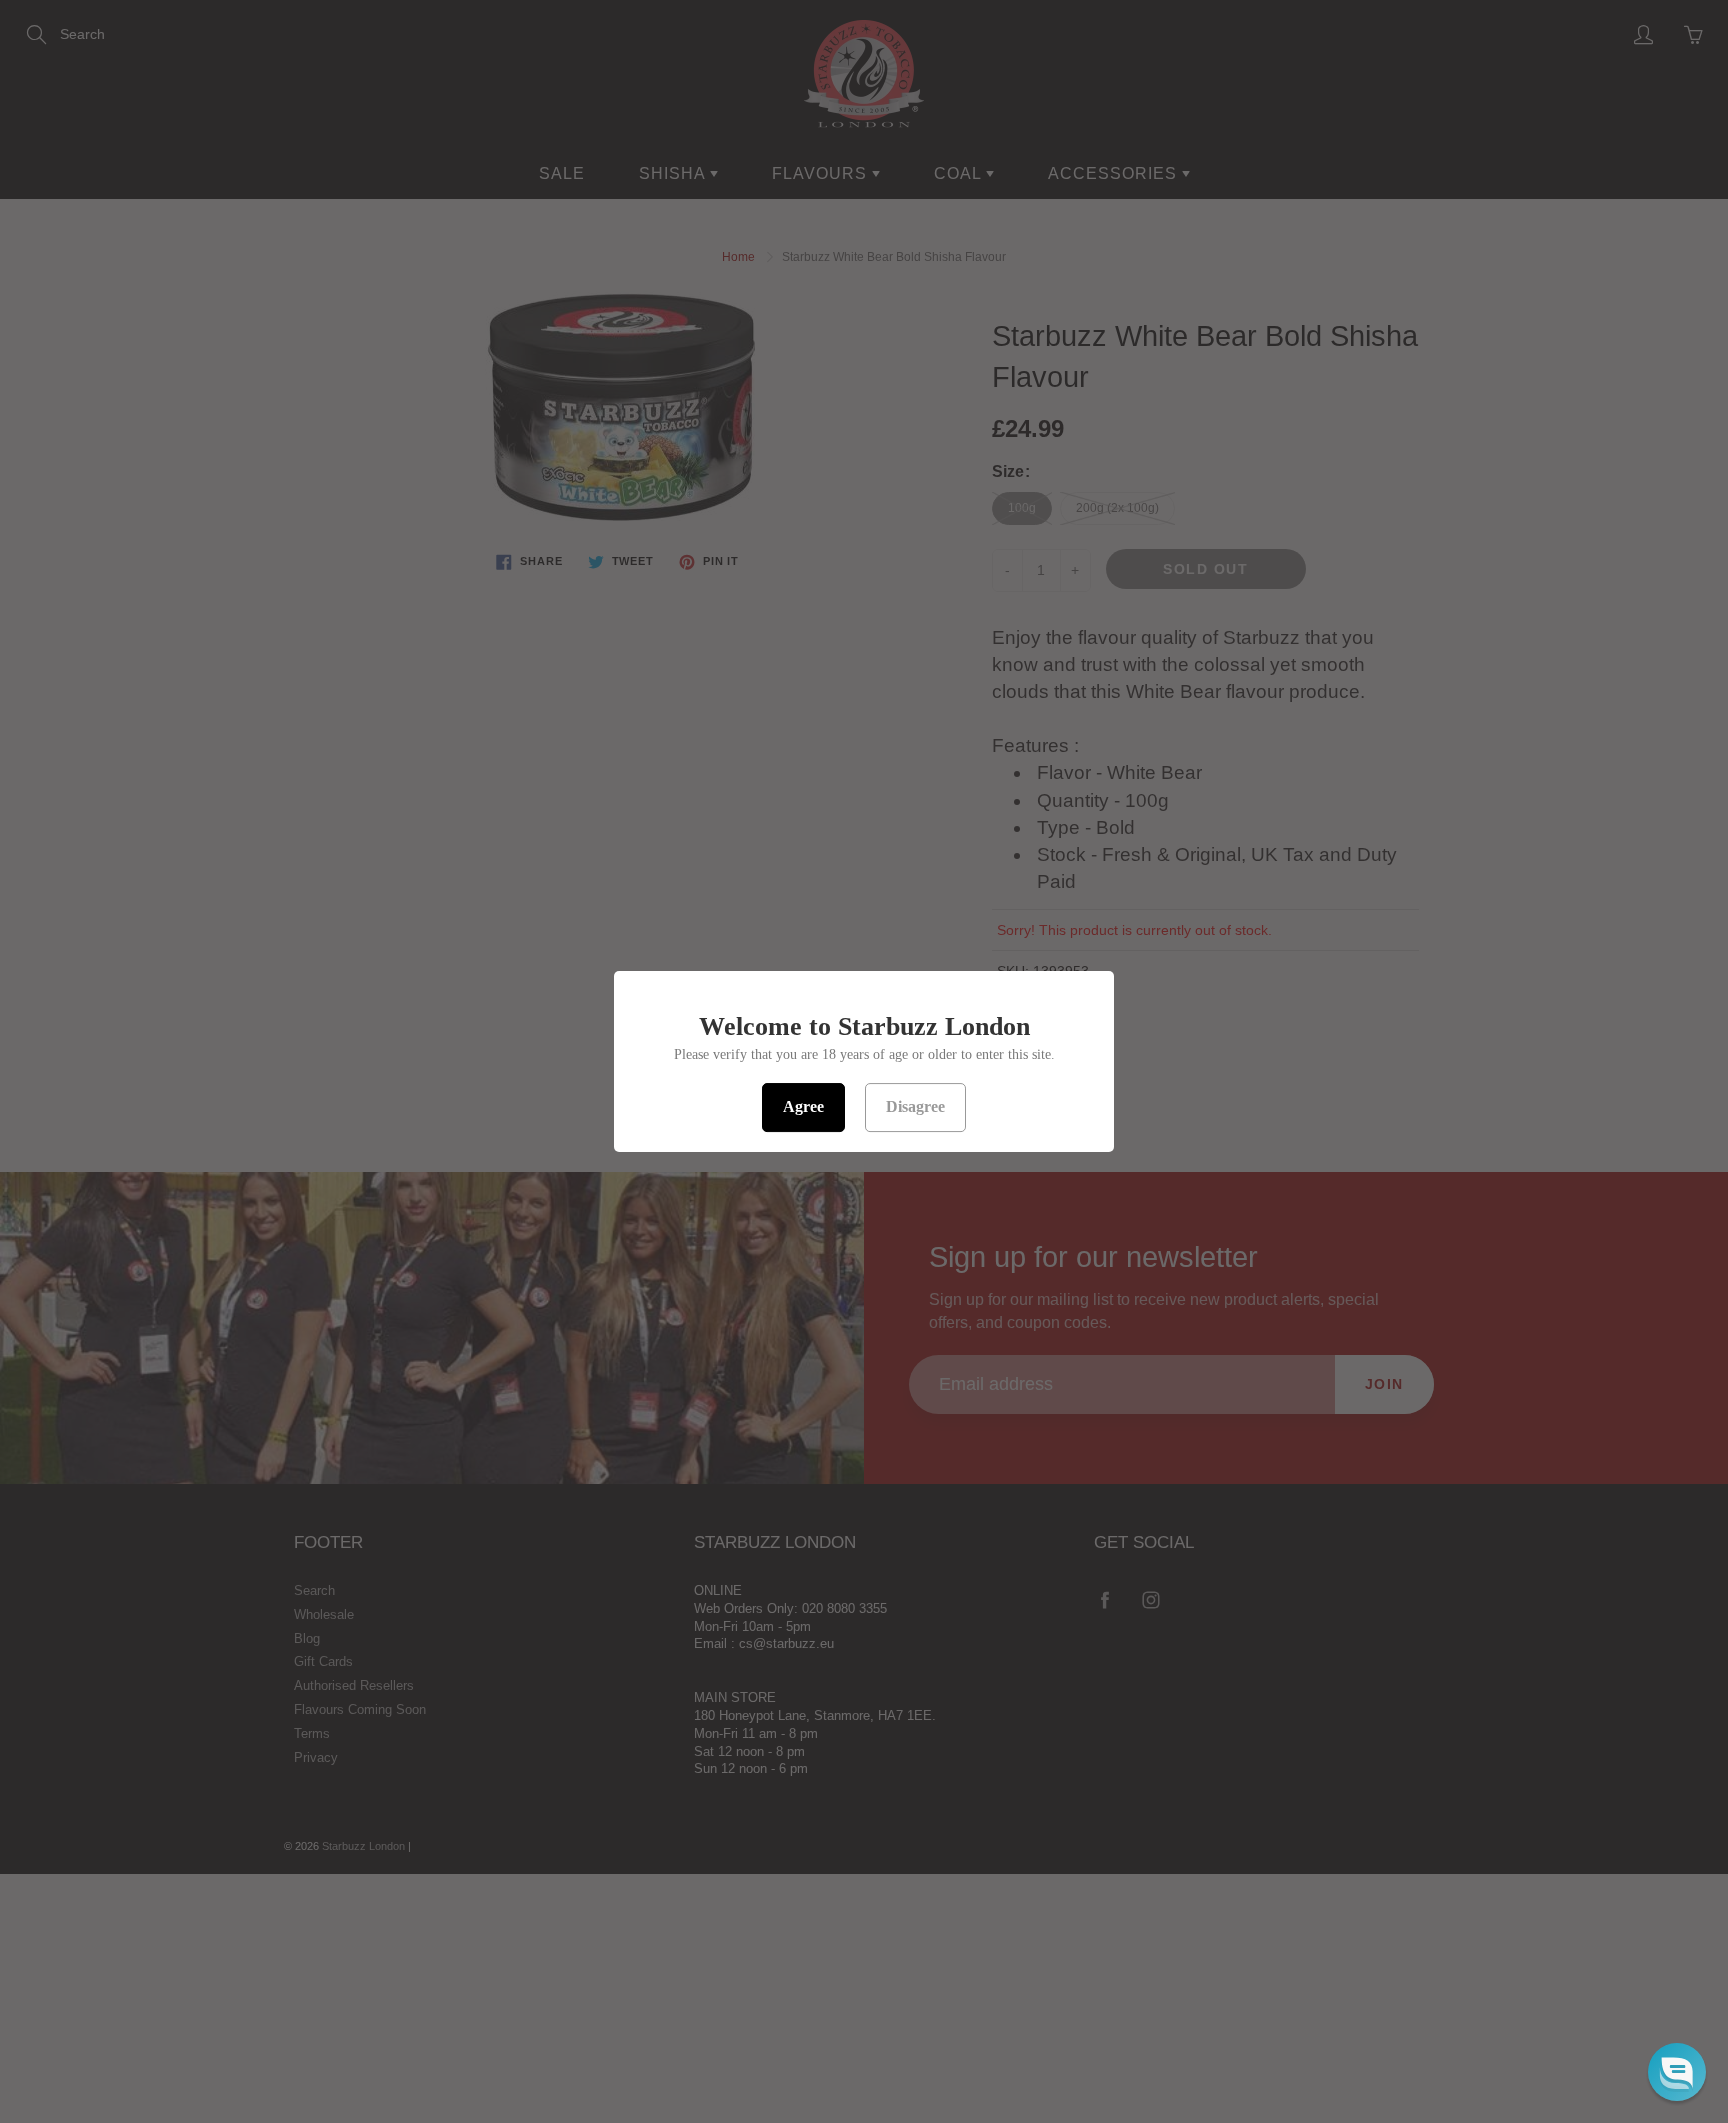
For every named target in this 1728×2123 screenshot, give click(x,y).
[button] (1677, 2072)
